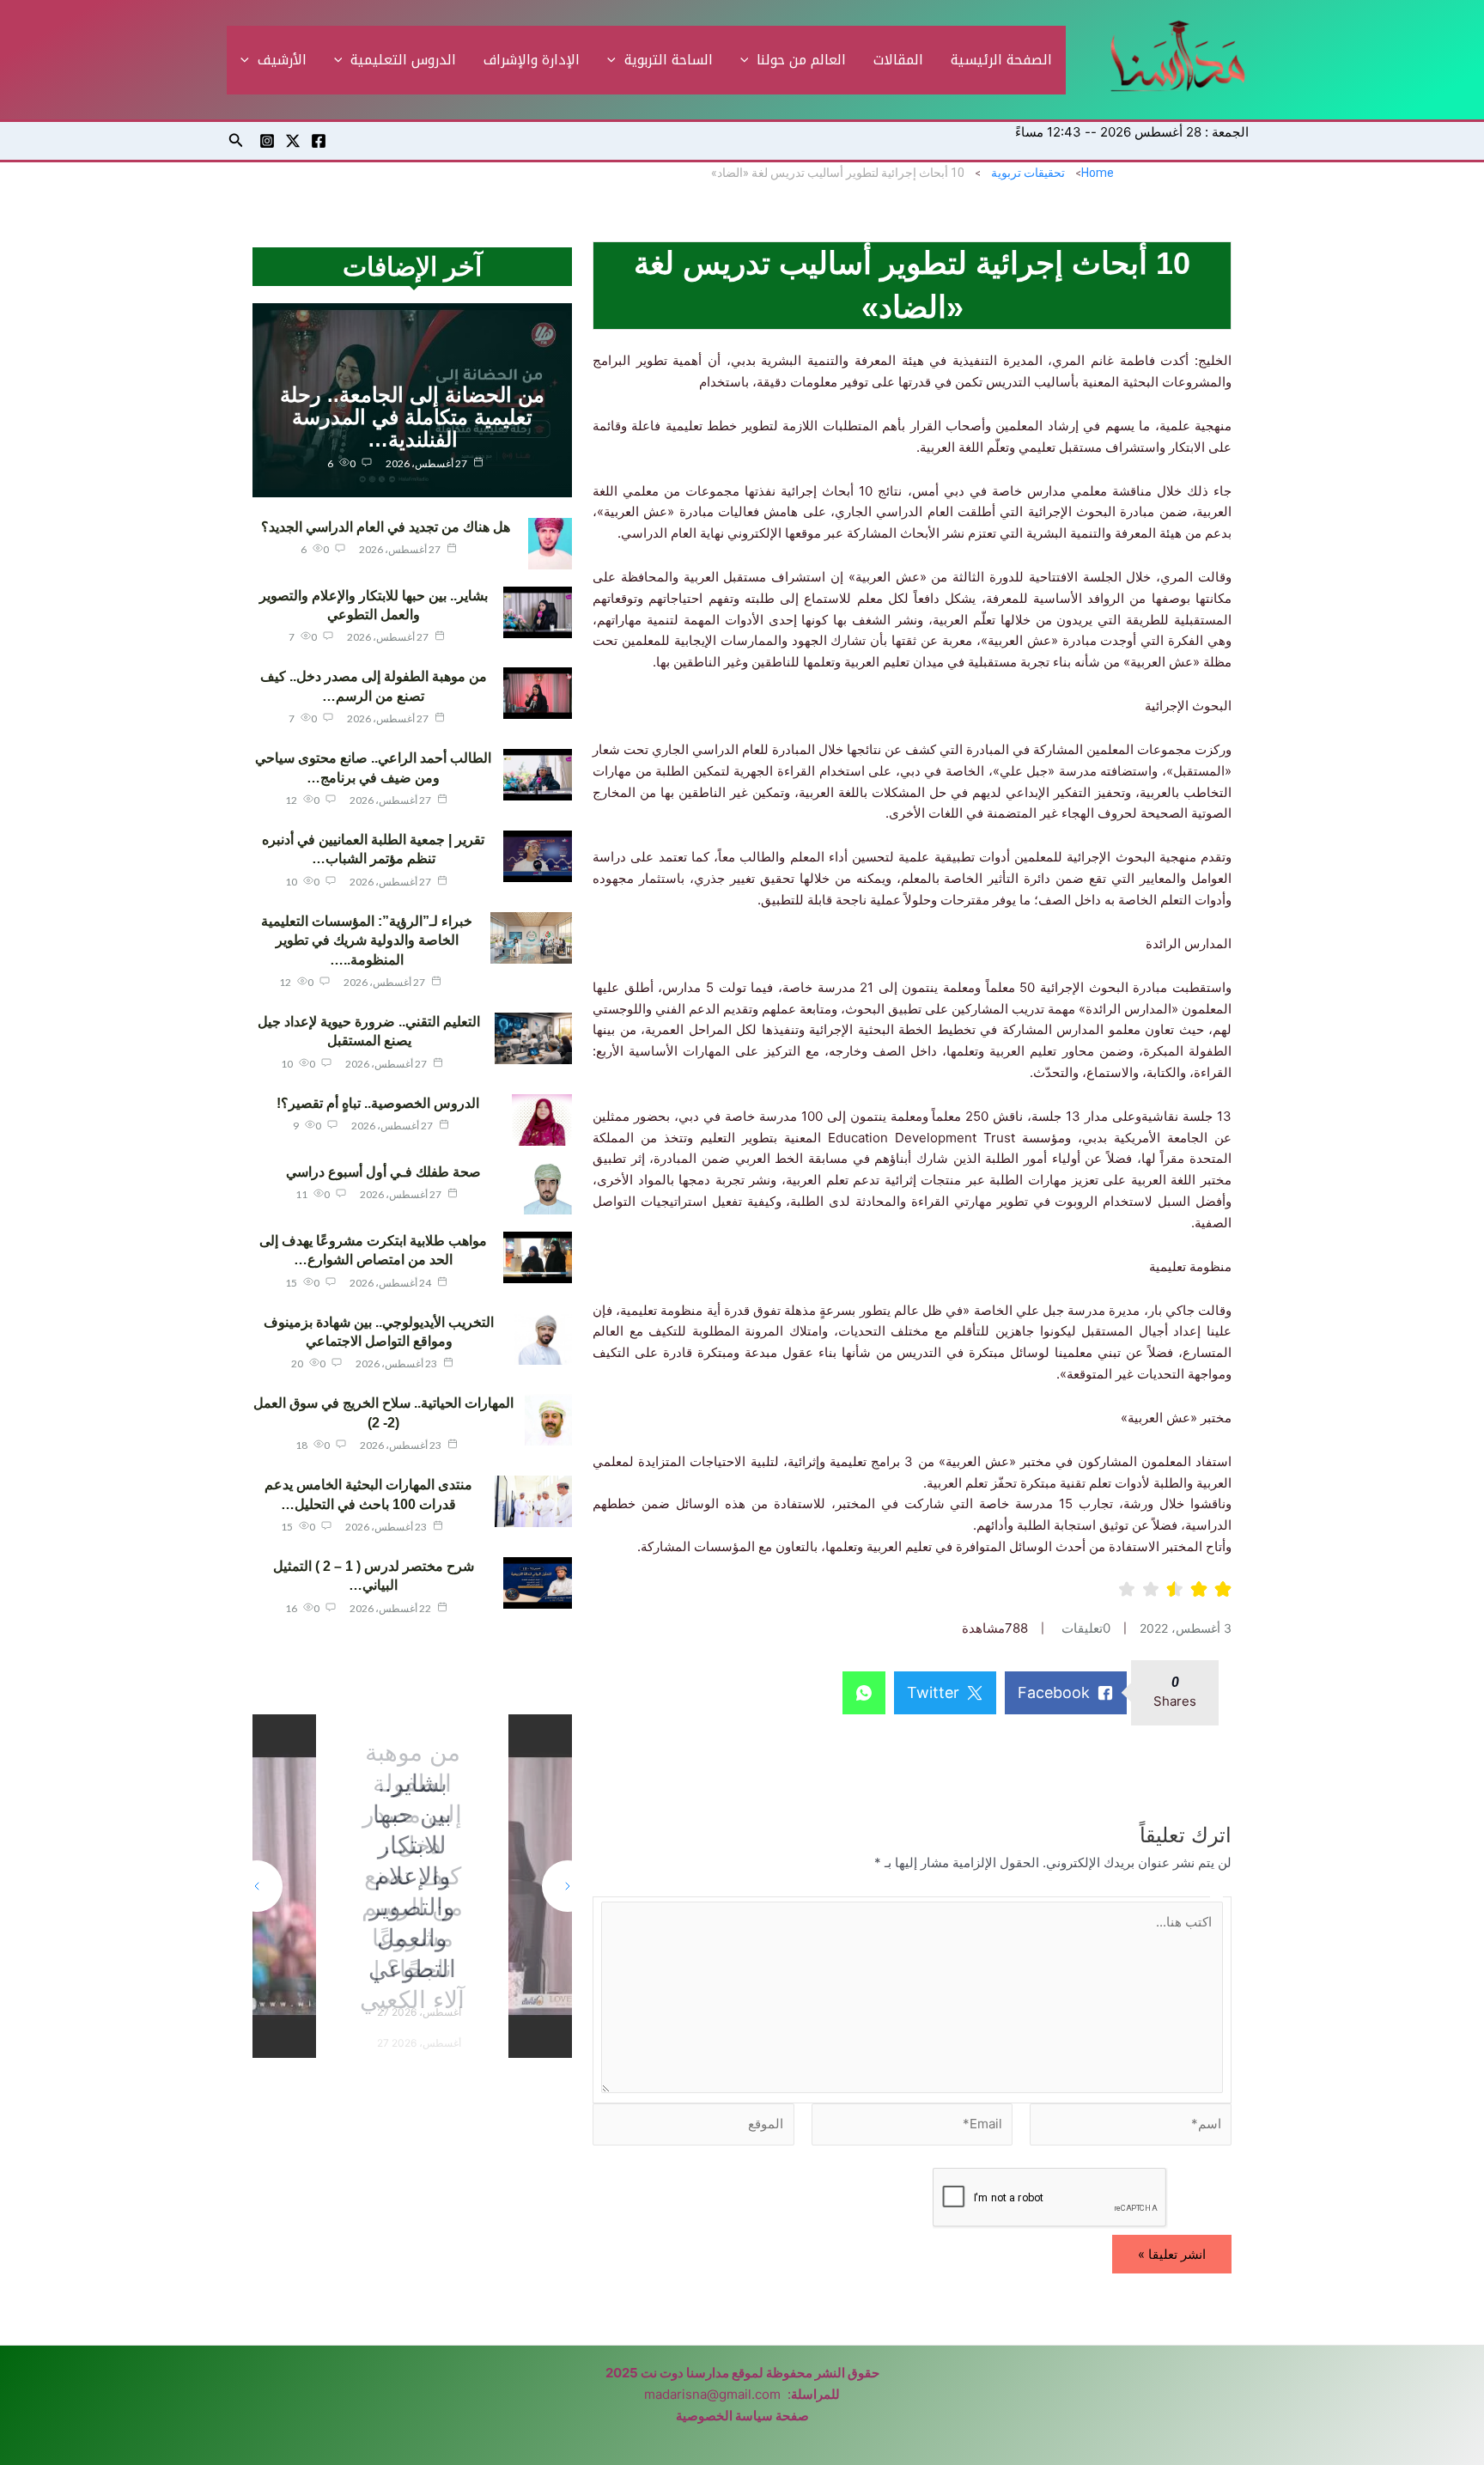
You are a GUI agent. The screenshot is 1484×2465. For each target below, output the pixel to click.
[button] (749, 60)
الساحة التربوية (669, 60)
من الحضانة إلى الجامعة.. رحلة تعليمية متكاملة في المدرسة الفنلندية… (412, 417)
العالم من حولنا (801, 60)
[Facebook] (319, 141)
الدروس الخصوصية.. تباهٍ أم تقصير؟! (378, 1103)
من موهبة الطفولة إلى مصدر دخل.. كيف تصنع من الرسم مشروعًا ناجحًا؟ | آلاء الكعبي (412, 1876)
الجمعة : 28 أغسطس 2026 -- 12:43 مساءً (1132, 132)
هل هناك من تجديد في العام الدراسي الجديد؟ (386, 527)
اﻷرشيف (282, 60)
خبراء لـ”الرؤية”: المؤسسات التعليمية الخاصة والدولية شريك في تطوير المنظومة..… (367, 940)
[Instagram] (267, 141)
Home (1098, 173)
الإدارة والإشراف (532, 60)
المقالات (898, 60)
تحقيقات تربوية (1028, 173)
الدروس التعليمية (403, 60)
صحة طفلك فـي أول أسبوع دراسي (383, 1172)
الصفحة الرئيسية (1001, 60)
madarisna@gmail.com (712, 2394)
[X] (293, 141)
